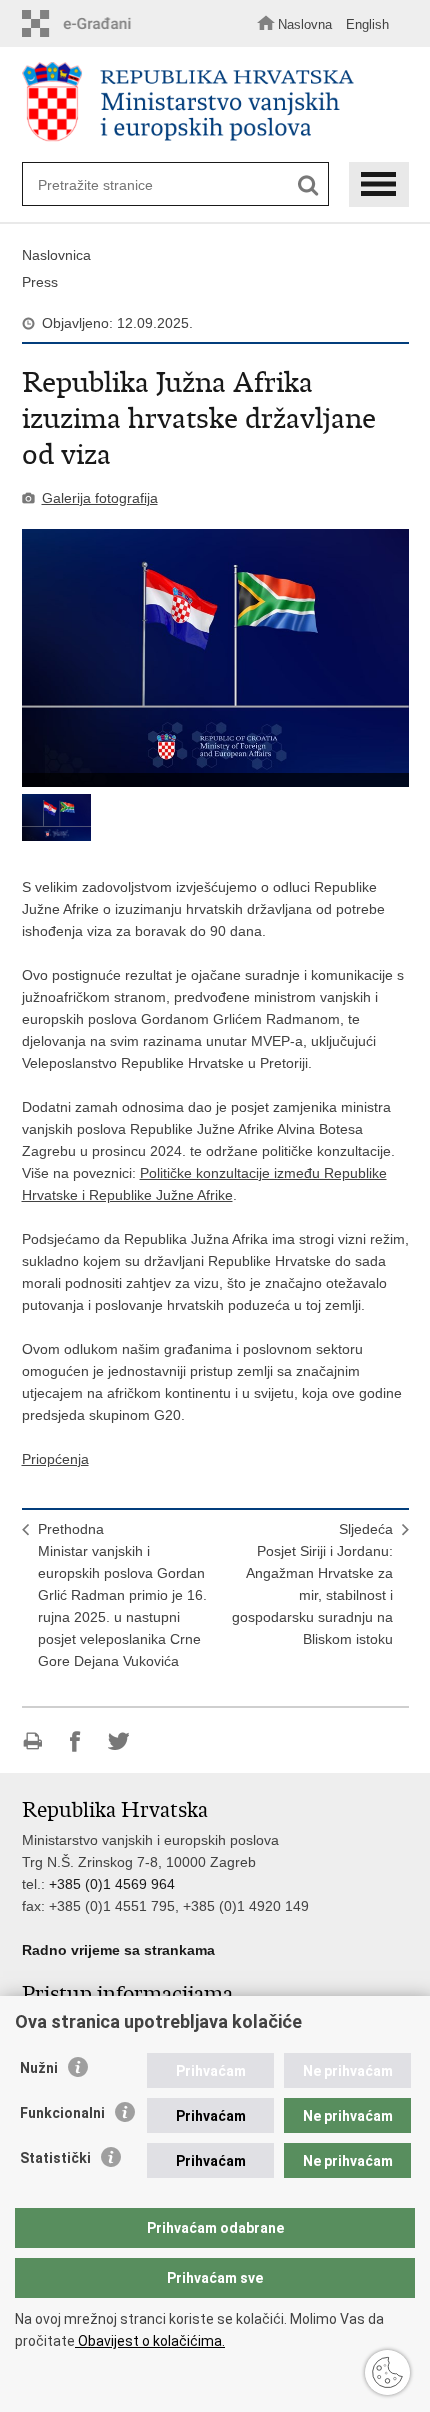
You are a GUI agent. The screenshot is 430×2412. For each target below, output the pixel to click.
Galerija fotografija (100, 498)
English (367, 24)
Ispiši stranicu (32, 1741)
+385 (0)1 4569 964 (112, 1884)
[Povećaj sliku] (215, 658)
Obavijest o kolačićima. (150, 2341)
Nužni (39, 2068)
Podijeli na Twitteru (118, 1741)
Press (40, 282)
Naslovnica (56, 255)
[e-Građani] (82, 23)
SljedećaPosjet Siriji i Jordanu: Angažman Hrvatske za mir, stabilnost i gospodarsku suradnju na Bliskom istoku (312, 1584)
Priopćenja (55, 1459)
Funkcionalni (62, 2113)
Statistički (55, 2158)
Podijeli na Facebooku (75, 1741)
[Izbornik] (379, 184)
